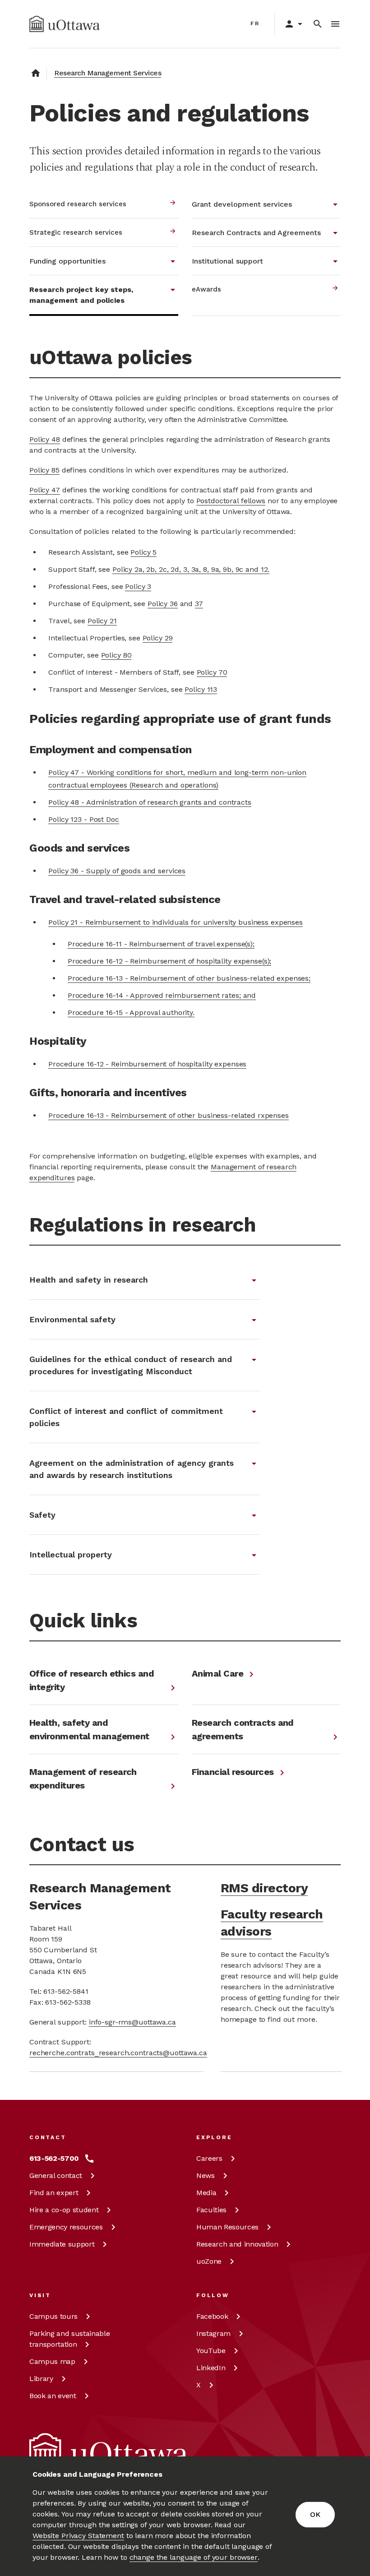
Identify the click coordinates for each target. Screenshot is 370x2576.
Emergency (66, 2227)
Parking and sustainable (69, 2339)
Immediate (62, 2244)
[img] (65, 24)
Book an (53, 2396)
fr (255, 23)
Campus (53, 2316)
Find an (54, 2193)
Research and (237, 2244)
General (56, 2175)
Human (227, 2227)
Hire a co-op (64, 2210)
